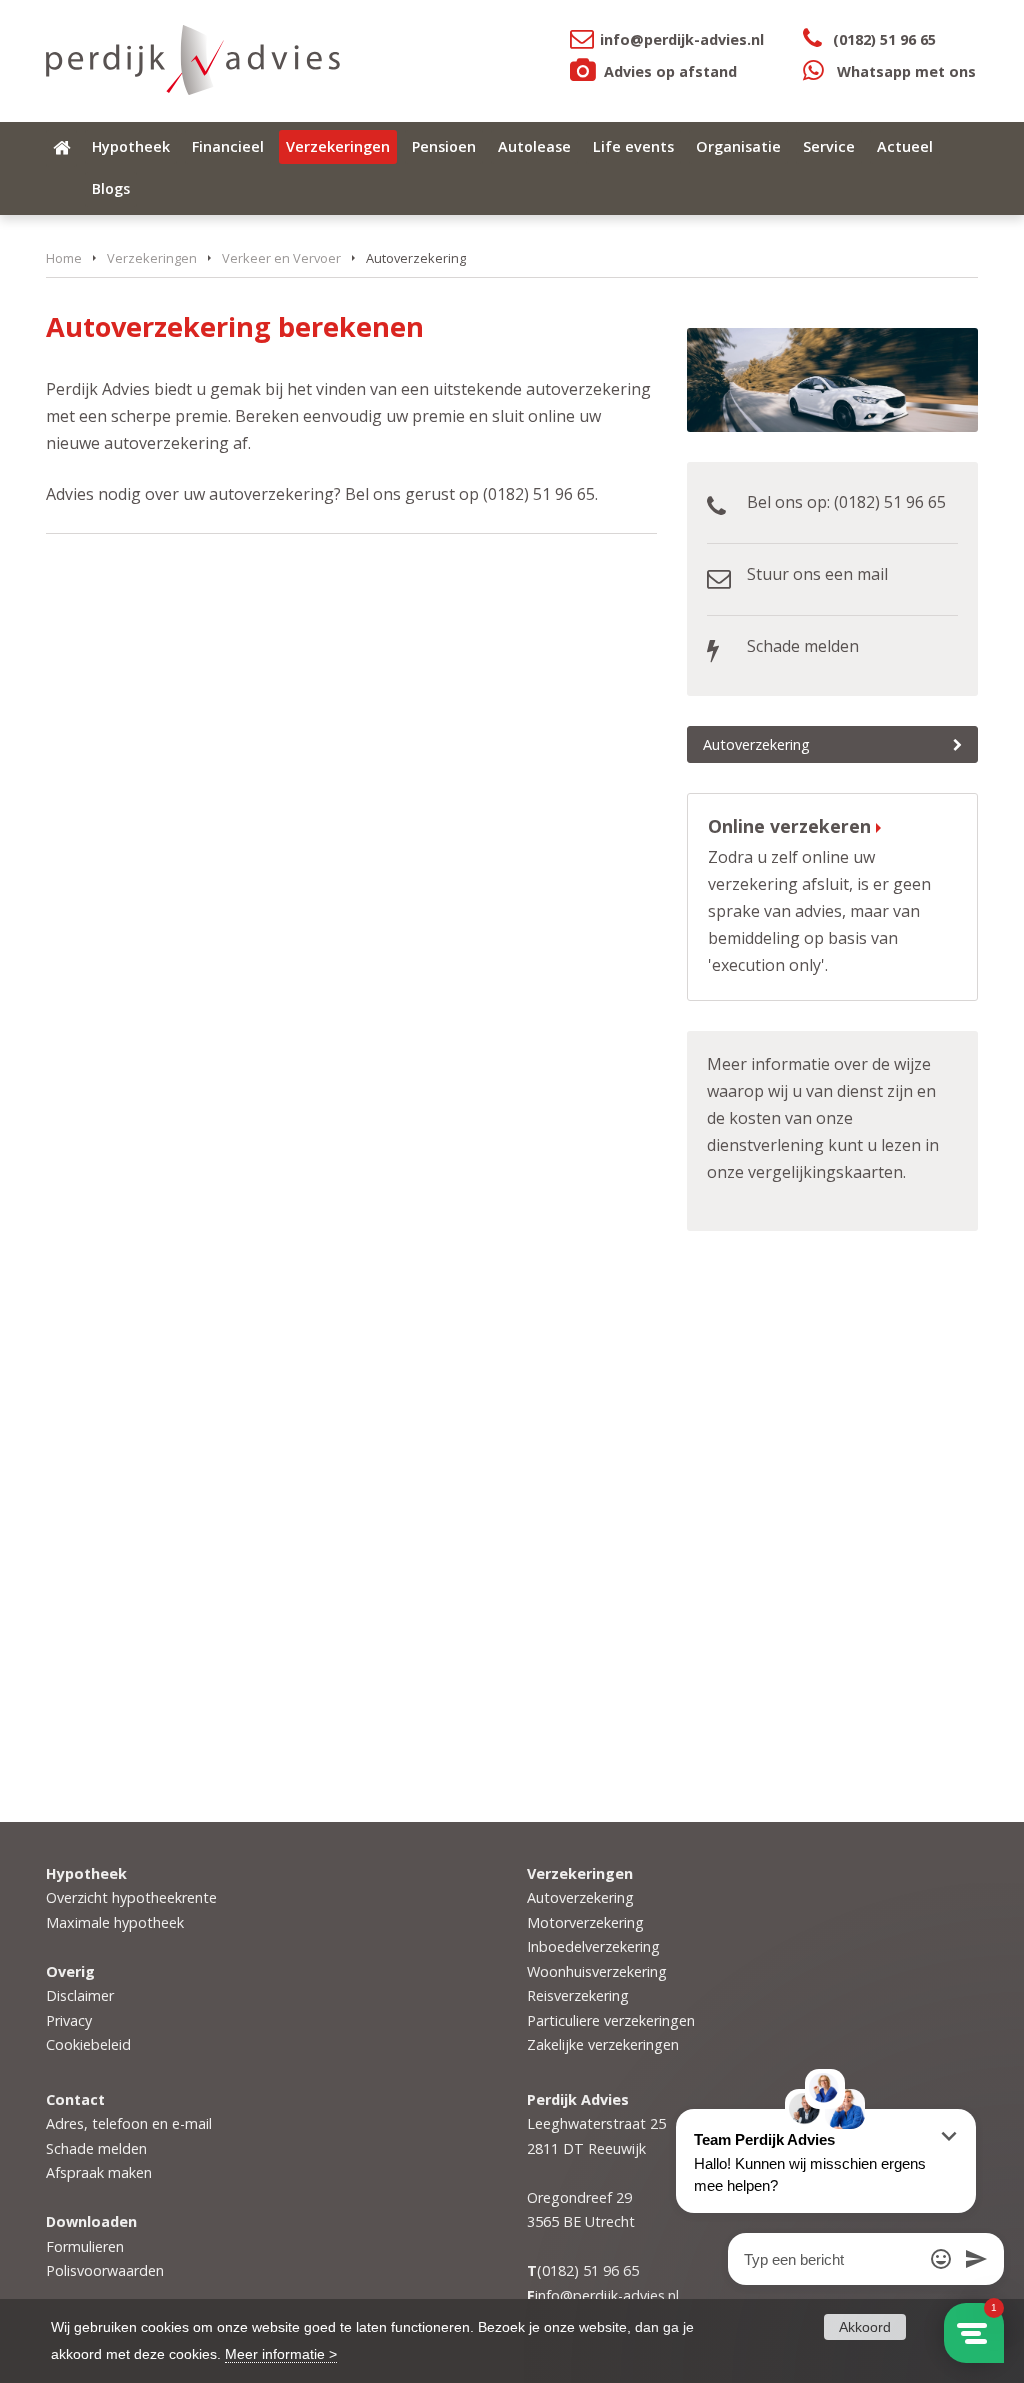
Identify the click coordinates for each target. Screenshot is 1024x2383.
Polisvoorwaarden (105, 2270)
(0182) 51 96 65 (884, 39)
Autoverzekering (756, 744)
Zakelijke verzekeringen (603, 2044)
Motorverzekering (585, 1922)
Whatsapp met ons (906, 71)
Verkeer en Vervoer (281, 258)
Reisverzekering (578, 1995)
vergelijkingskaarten (825, 1172)
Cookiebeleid (88, 2044)
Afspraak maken (99, 2172)
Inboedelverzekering (593, 1946)
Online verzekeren (789, 826)
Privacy (69, 2020)
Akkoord (865, 2327)
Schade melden (803, 646)
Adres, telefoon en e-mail (129, 2123)
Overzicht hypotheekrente (131, 1897)
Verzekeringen (152, 258)
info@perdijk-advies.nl (682, 39)
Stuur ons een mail (817, 574)
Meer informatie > (281, 2354)
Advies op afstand (670, 71)
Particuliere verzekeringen (611, 2020)
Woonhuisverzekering (597, 1971)
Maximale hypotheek (115, 1922)
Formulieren (85, 2246)
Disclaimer (80, 1995)
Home (64, 258)
